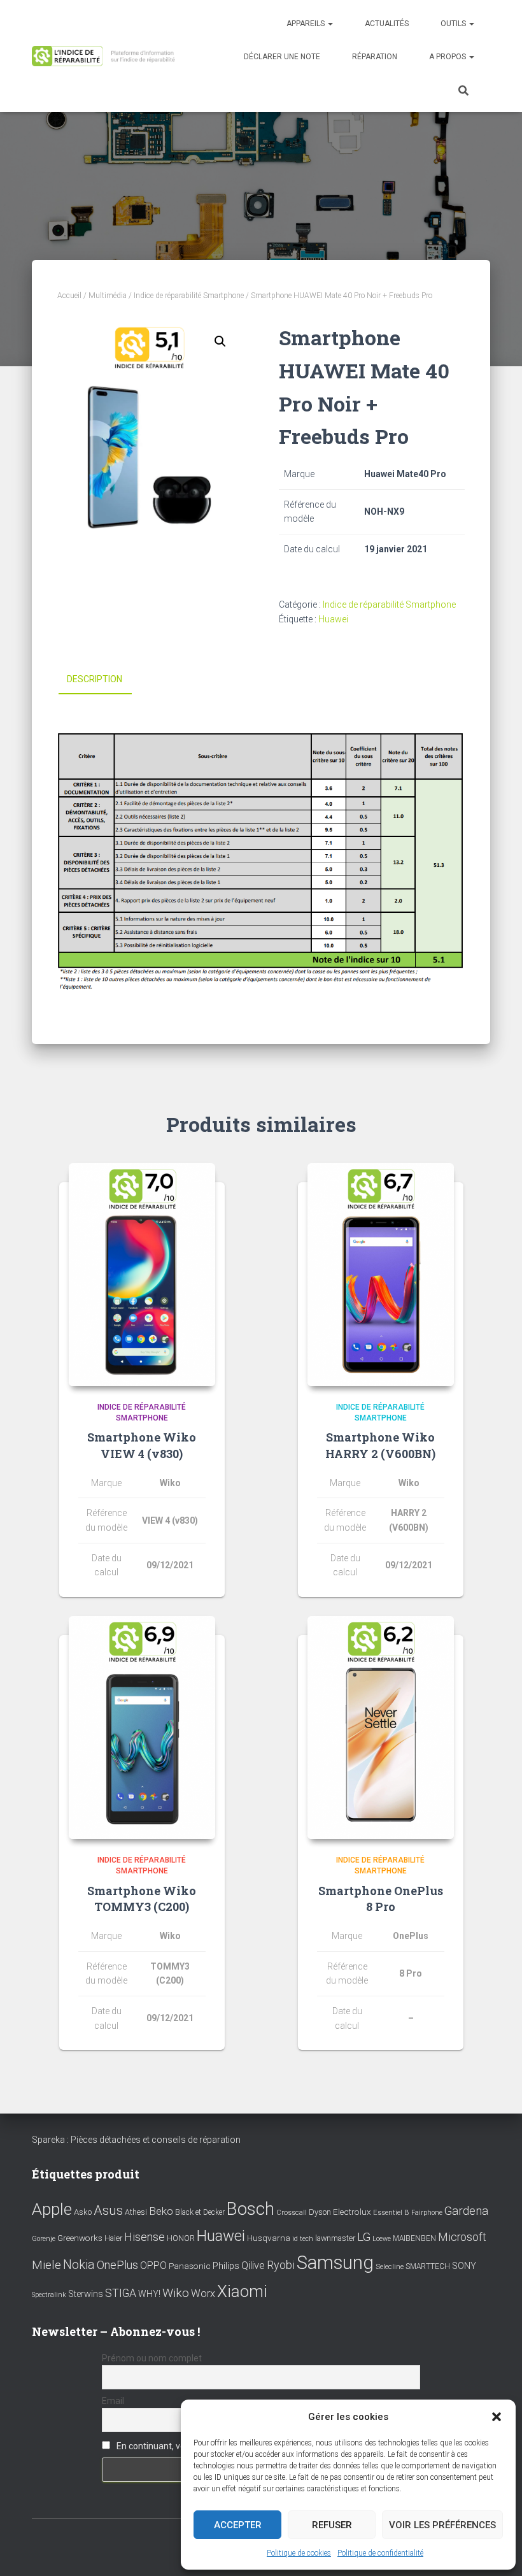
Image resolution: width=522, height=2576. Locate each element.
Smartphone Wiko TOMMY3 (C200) (142, 1899)
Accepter (238, 2525)
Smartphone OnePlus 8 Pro (381, 1899)
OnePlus (117, 2265)
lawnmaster (335, 2238)
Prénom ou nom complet (152, 2358)
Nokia (79, 2265)
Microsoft (462, 2237)
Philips (226, 2266)
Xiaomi (242, 2291)
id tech (303, 2239)
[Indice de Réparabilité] (107, 56)
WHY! (149, 2294)
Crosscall (292, 2213)
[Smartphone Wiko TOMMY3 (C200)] (142, 1728)
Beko (161, 2211)
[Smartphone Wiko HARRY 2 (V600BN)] (381, 1275)
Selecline (390, 2267)
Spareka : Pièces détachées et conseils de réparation (136, 2140)
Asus (108, 2210)
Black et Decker (200, 2212)
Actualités (387, 24)
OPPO (153, 2265)
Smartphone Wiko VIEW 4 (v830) (142, 1445)
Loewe (382, 2239)
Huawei (333, 619)
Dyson (320, 2212)
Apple (52, 2209)
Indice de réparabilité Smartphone (189, 296)
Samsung (335, 2263)
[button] (497, 2417)
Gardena (466, 2211)
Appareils (307, 24)
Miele (46, 2265)
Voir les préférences (442, 2525)
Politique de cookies (299, 2553)
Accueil (69, 296)
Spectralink (49, 2295)
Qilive (253, 2265)
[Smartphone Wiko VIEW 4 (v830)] (142, 1275)
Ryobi (281, 2265)
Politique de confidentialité (380, 2553)
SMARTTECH (428, 2266)
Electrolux (352, 2212)
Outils (454, 24)
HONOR (181, 2238)
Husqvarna (269, 2238)
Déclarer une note (282, 57)
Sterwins (86, 2294)
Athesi (136, 2212)
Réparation (375, 57)
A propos (448, 57)
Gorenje (44, 2239)
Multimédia (108, 296)
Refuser (332, 2525)
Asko (83, 2212)
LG (364, 2237)
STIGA (121, 2293)
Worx (203, 2293)
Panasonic (190, 2266)
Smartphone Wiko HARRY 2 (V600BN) (380, 1445)
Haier (113, 2238)
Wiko (176, 2293)
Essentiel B (391, 2213)
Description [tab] (95, 679)
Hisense (145, 2237)
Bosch (250, 2209)
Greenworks (80, 2238)
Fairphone (427, 2213)
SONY (464, 2266)
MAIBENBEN (414, 2238)
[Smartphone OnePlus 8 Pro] (381, 1728)
